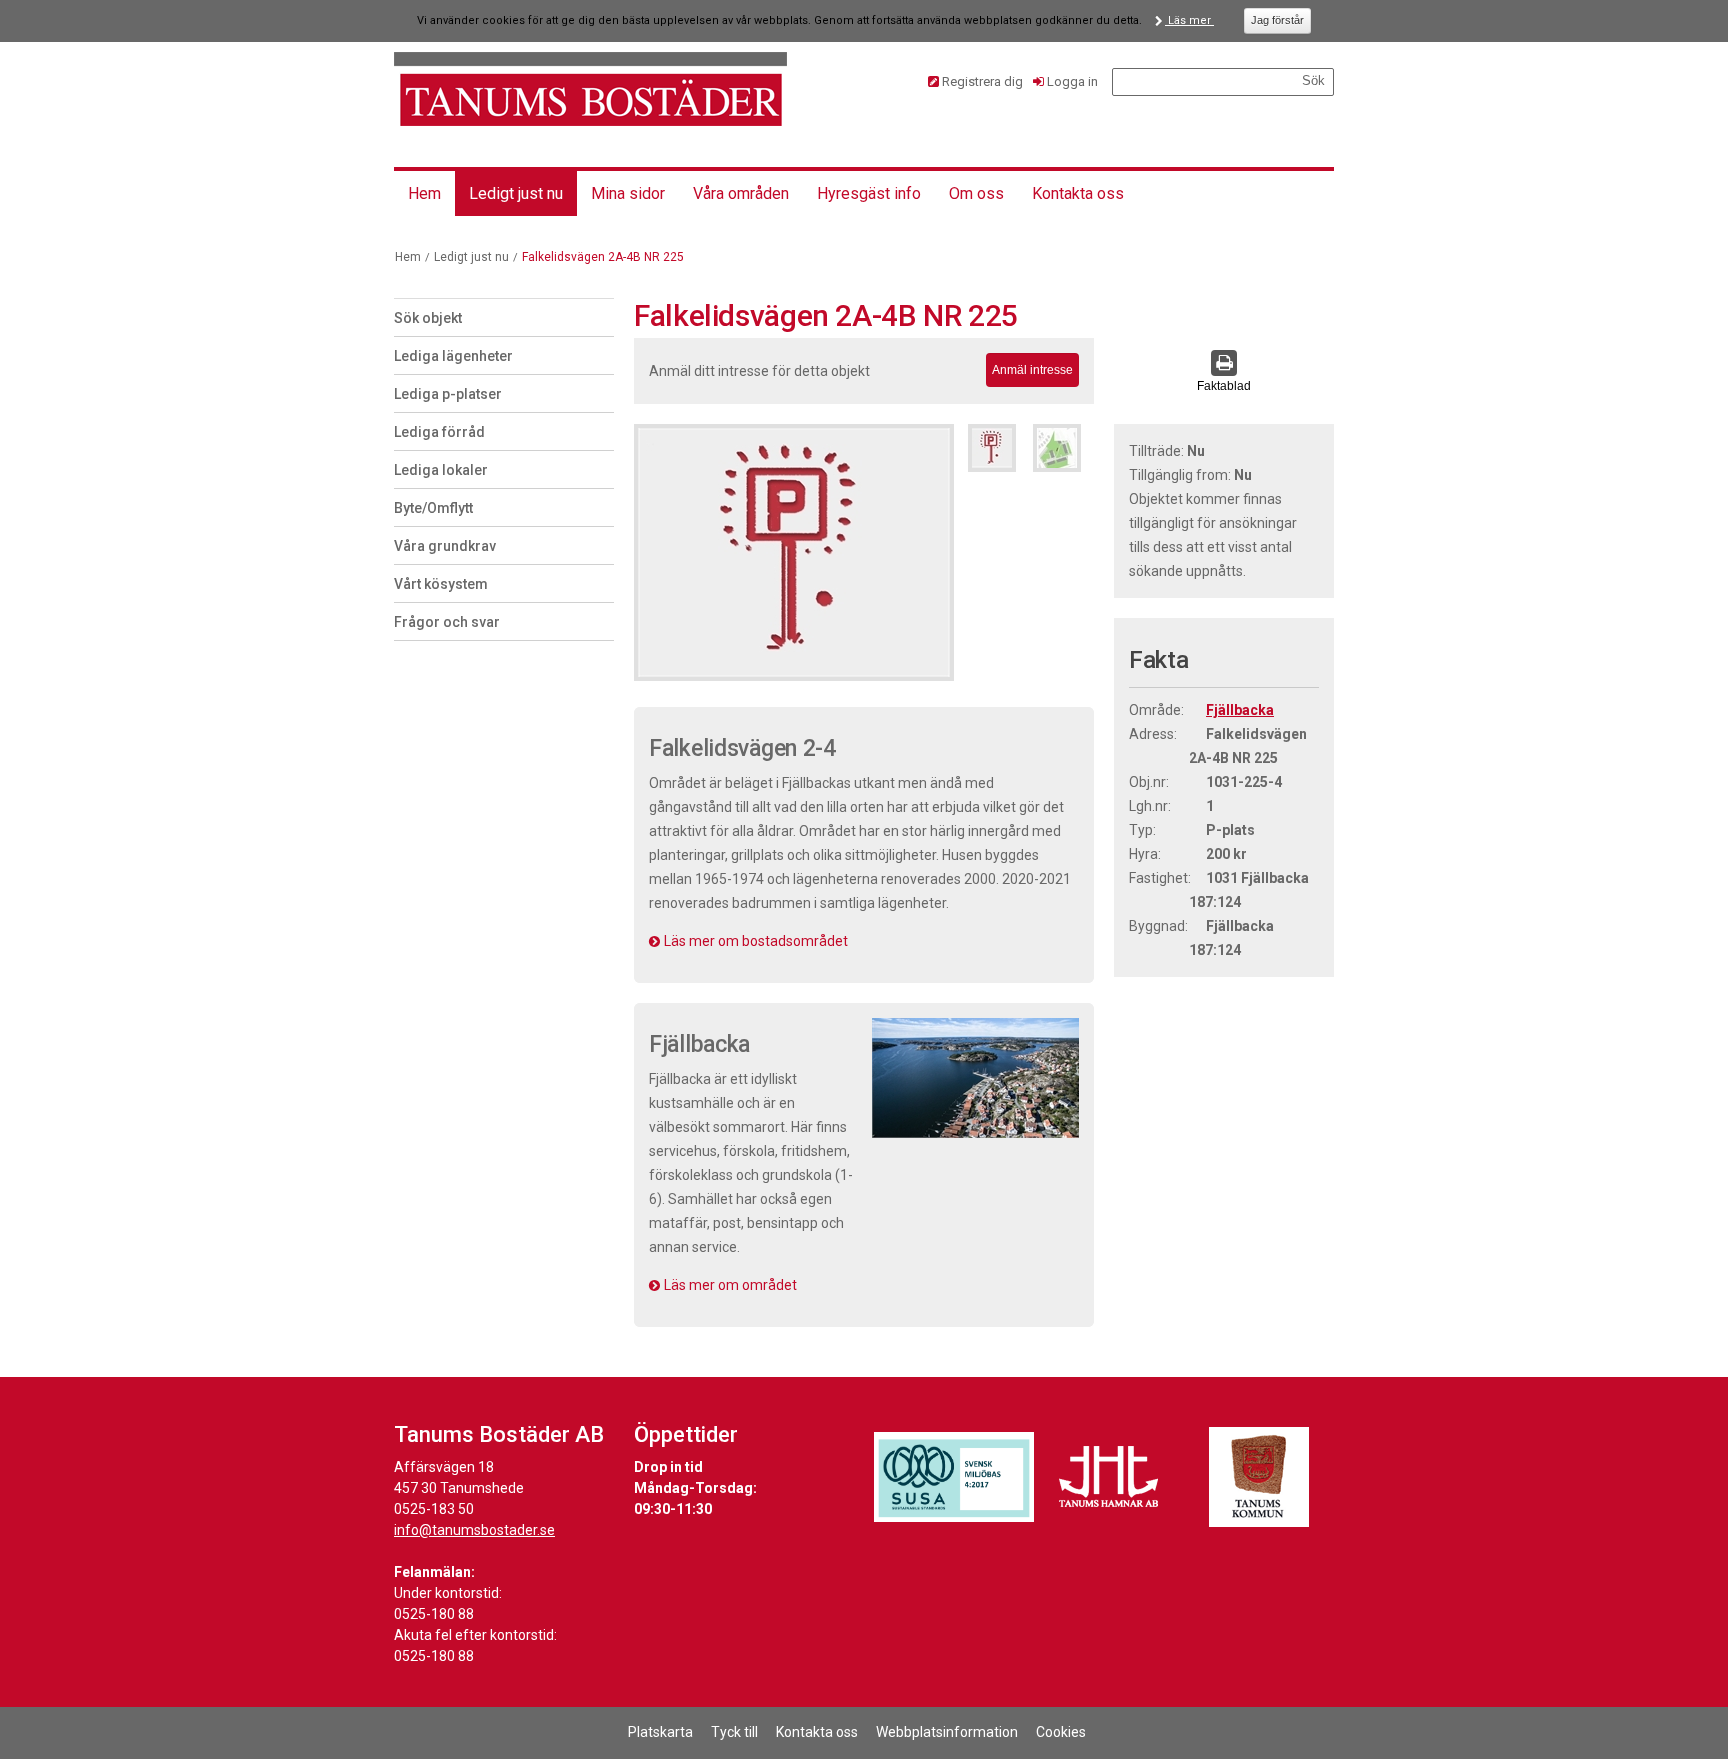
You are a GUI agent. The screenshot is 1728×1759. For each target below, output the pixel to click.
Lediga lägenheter (453, 356)
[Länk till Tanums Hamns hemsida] (1109, 1477)
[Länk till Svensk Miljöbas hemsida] (954, 1477)
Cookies (1061, 1732)
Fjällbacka (1240, 710)
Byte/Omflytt (433, 508)
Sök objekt (428, 318)
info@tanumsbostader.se (474, 1530)
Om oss (976, 193)
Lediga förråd (439, 432)
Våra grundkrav (445, 546)
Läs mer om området (730, 1285)
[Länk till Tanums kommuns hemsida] (1259, 1477)
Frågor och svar (447, 622)
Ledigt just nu (516, 193)
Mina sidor (628, 193)
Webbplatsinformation (947, 1732)
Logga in (1072, 81)
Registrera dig (982, 81)
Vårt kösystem (441, 584)
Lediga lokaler (441, 470)
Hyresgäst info (869, 193)
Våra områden (741, 193)
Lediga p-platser (448, 394)
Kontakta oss (1078, 193)
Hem (424, 193)
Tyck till (734, 1732)
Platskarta (660, 1732)
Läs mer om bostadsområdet (756, 941)
